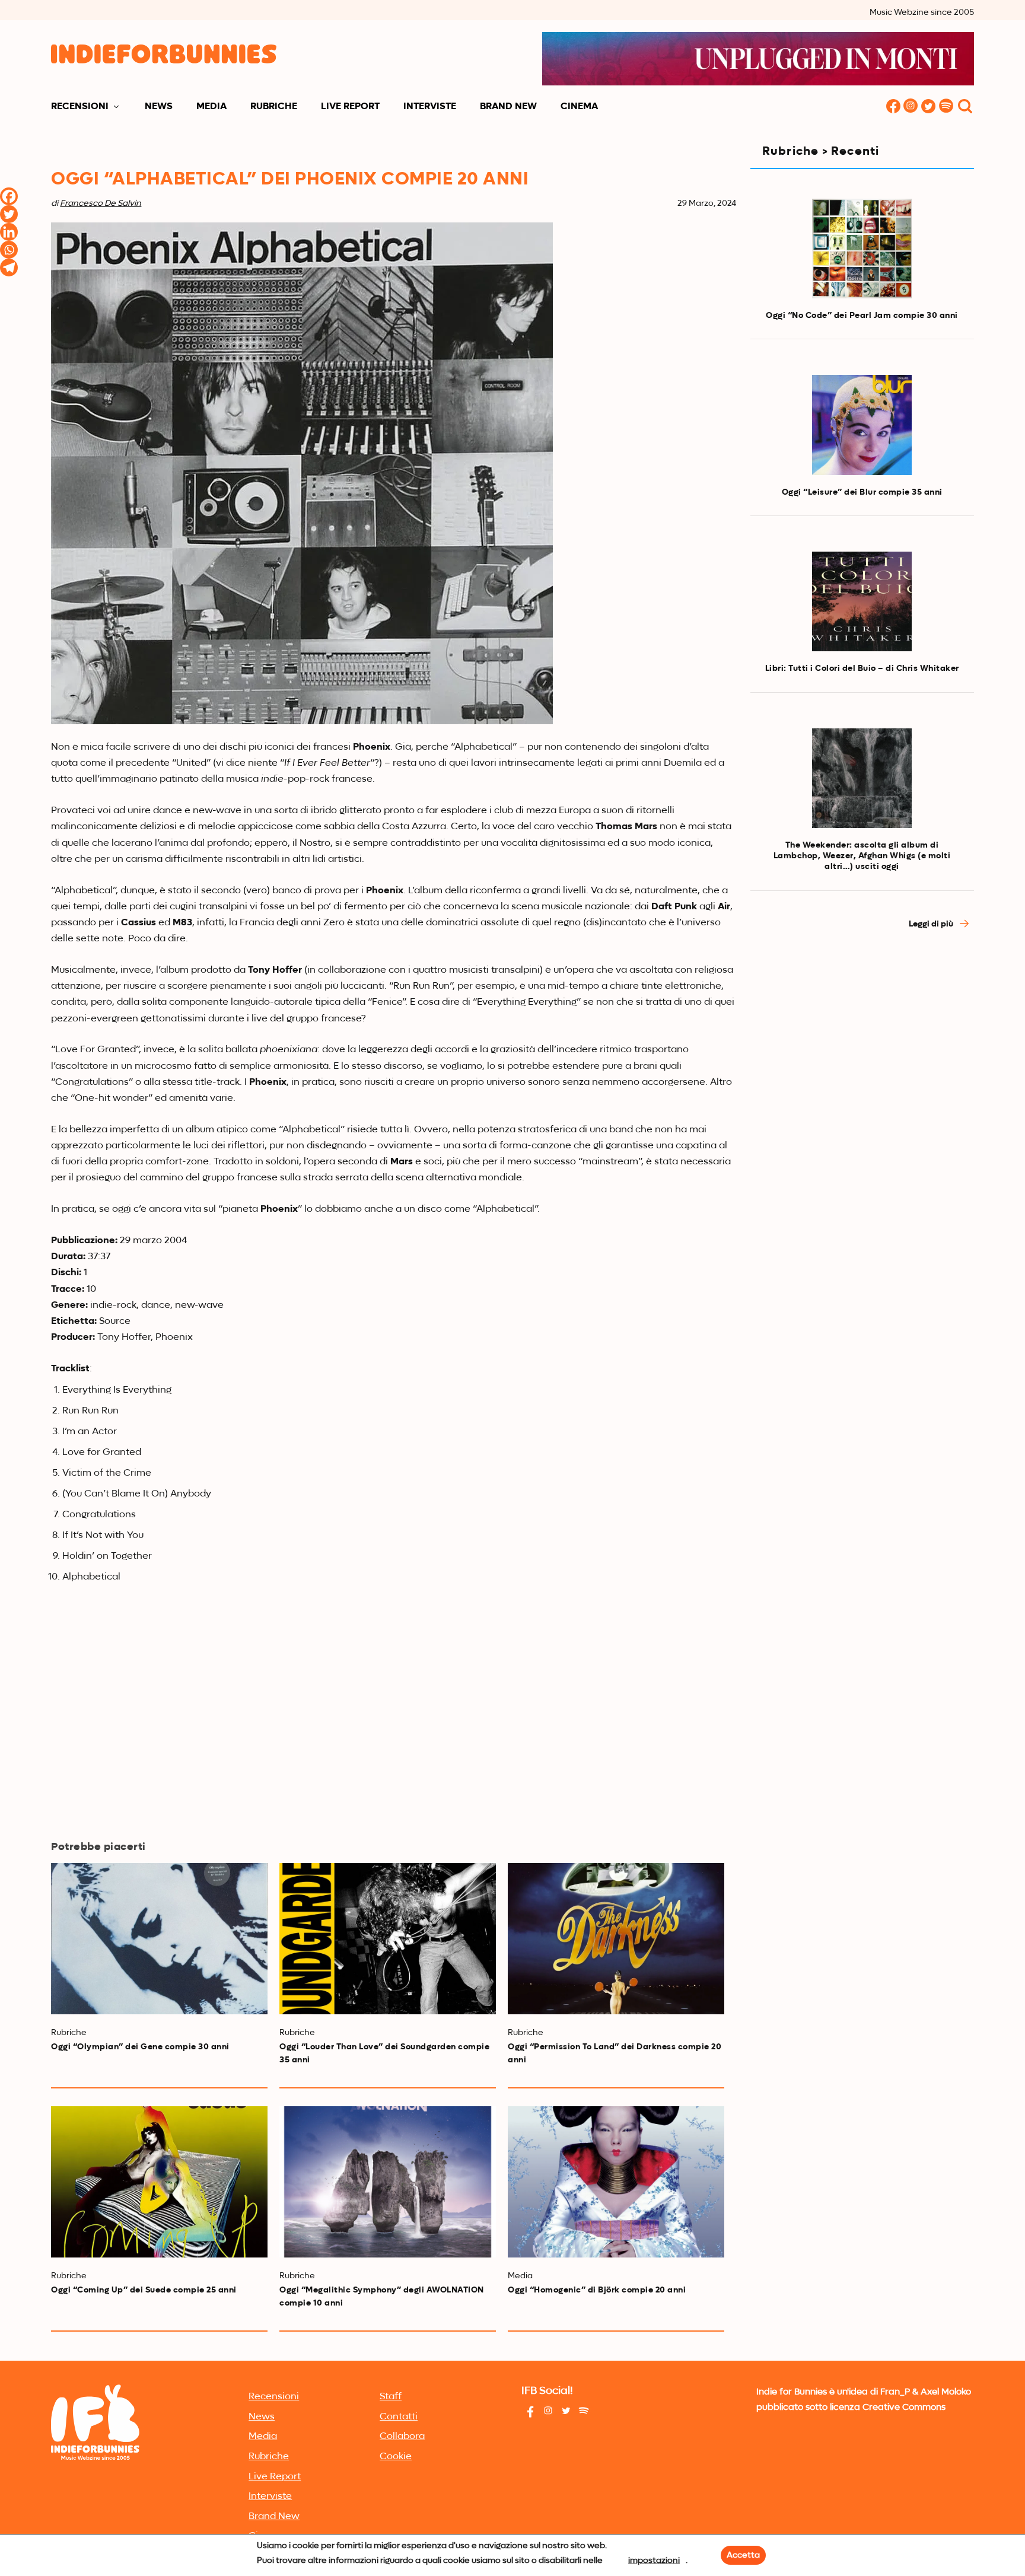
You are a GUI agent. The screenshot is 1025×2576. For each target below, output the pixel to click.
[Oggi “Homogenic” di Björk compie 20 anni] (616, 2182)
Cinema (579, 107)
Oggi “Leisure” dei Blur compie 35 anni (862, 492)
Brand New (508, 107)
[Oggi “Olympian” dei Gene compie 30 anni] (159, 1939)
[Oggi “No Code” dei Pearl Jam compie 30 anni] (862, 249)
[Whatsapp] (9, 250)
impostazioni (654, 2561)
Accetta (743, 2555)
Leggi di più (932, 924)
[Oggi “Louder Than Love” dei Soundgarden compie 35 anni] (388, 1939)
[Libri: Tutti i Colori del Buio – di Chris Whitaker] (862, 601)
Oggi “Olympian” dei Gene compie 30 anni (140, 2047)
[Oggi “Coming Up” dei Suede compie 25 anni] (159, 2182)
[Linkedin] (9, 232)
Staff (391, 2397)
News (159, 107)
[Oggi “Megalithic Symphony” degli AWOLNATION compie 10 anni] (388, 2182)
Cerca (965, 107)
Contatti (399, 2417)
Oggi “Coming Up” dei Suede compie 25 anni (144, 2290)
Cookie (396, 2457)
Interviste (430, 107)
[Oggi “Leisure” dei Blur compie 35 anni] (862, 425)
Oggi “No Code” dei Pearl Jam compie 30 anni (862, 316)
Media (211, 107)
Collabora (402, 2437)
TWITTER (929, 107)
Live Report (350, 107)
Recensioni (80, 107)
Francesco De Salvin (101, 203)
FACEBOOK (893, 107)
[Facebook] (9, 196)
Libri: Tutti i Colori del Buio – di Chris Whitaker (862, 668)
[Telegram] (9, 268)
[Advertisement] (862, 1046)
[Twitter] (9, 214)
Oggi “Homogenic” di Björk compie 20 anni (597, 2290)
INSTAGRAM (911, 107)
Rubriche (274, 107)
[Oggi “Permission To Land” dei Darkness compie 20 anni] (616, 1939)
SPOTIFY (947, 107)
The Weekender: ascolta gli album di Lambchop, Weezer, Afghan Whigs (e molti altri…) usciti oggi (862, 856)
